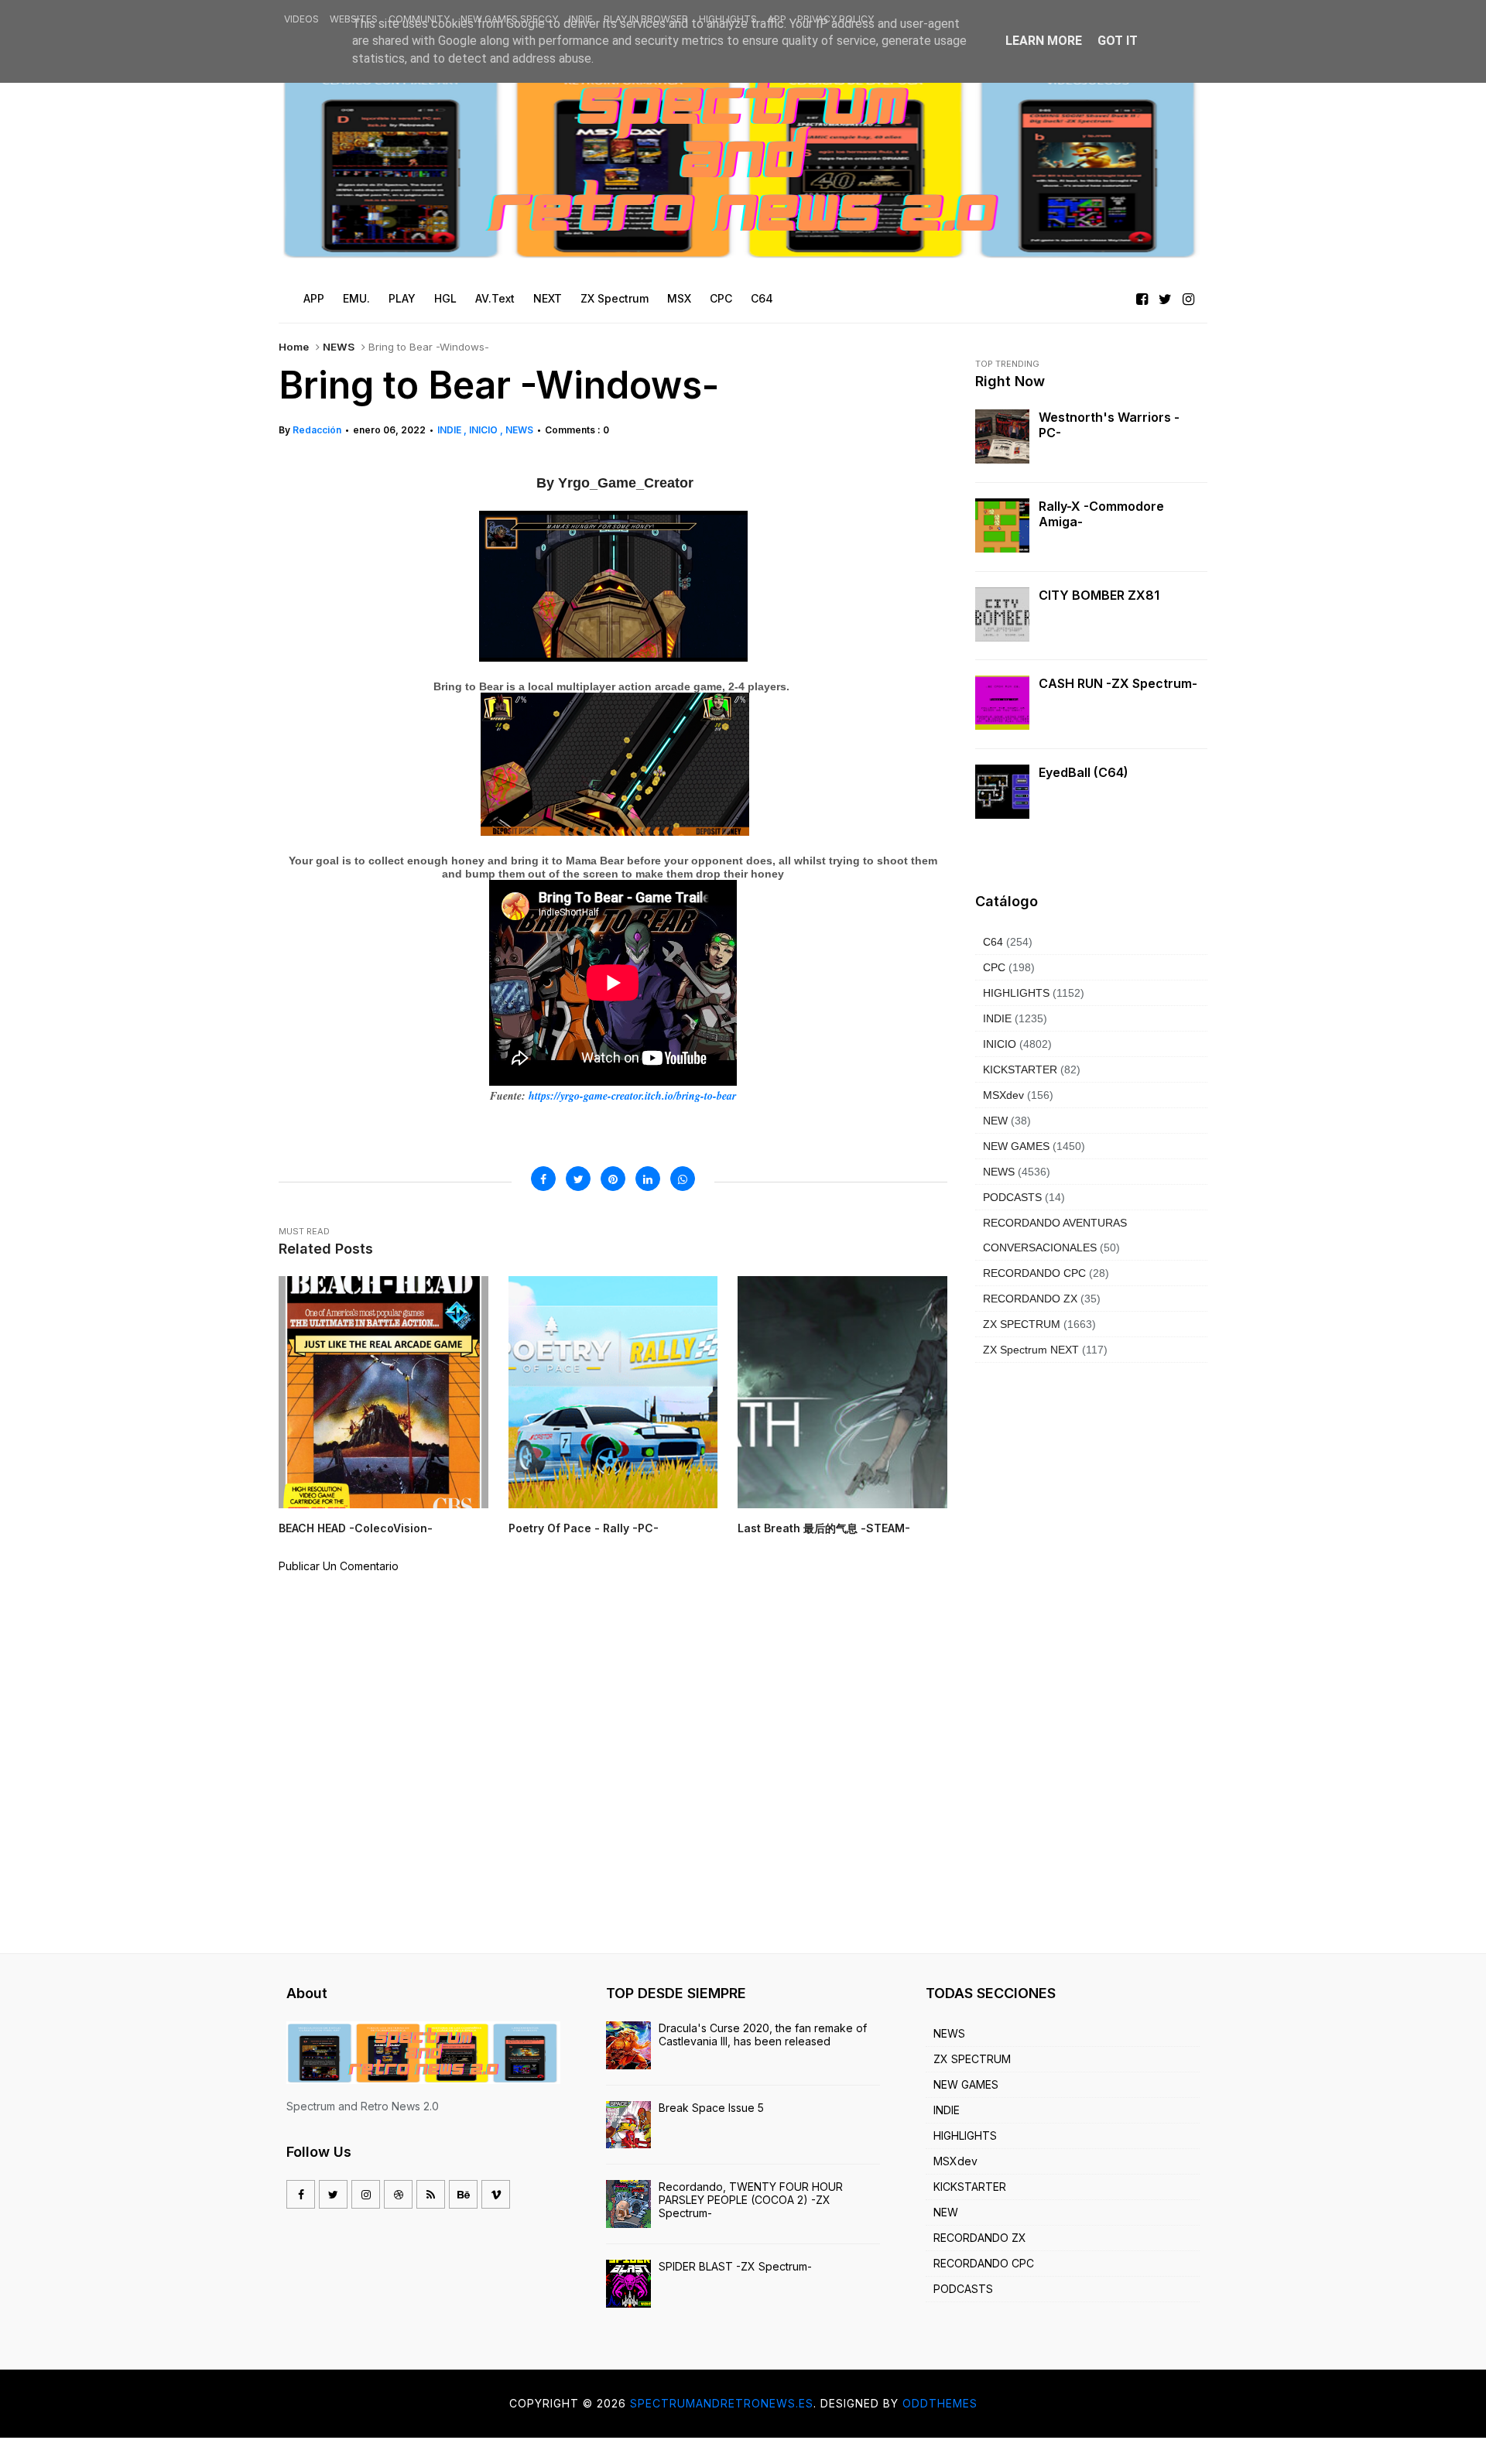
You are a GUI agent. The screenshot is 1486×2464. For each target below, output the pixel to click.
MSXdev (1003, 1095)
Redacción (317, 430)
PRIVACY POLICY (835, 19)
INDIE (581, 19)
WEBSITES (354, 19)
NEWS (339, 347)
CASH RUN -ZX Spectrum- (1118, 683)
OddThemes (940, 2403)
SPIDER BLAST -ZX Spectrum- (735, 2266)
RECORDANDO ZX (1030, 1299)
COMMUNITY (419, 19)
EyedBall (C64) (1084, 772)
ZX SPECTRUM (1022, 1324)
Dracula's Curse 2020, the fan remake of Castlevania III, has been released (763, 2035)
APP (777, 19)
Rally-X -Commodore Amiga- (1101, 514)
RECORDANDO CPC (1034, 1273)
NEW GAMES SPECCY (509, 19)
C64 (993, 942)
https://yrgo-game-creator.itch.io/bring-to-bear (631, 1096)
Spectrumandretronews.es (722, 2403)
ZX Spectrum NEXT (1031, 1350)
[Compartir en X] (578, 1179)
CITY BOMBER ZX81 (1099, 595)
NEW (995, 1121)
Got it (1118, 41)
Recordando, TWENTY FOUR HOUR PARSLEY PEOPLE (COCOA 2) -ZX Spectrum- (751, 2200)
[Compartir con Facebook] (543, 1179)
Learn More (1044, 41)
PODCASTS (1012, 1197)
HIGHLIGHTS (728, 19)
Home (294, 347)
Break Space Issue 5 (711, 2108)
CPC (994, 967)
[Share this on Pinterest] (613, 1179)
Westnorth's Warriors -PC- (1109, 425)
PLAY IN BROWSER (646, 19)
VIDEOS (301, 19)
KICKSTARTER (1020, 1069)
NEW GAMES (1016, 1146)
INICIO (484, 430)
